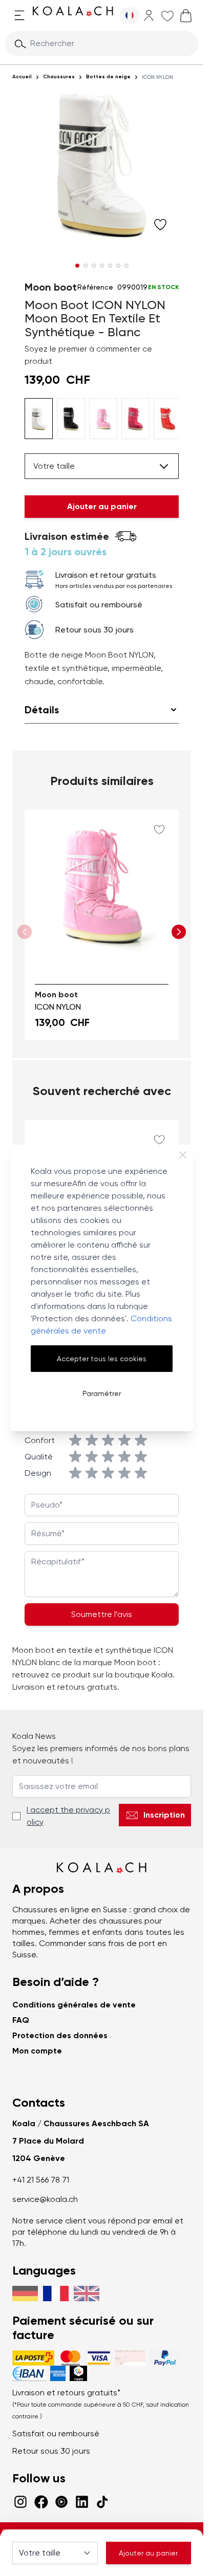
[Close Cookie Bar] (183, 1155)
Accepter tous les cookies (102, 1359)
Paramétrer (102, 1393)
